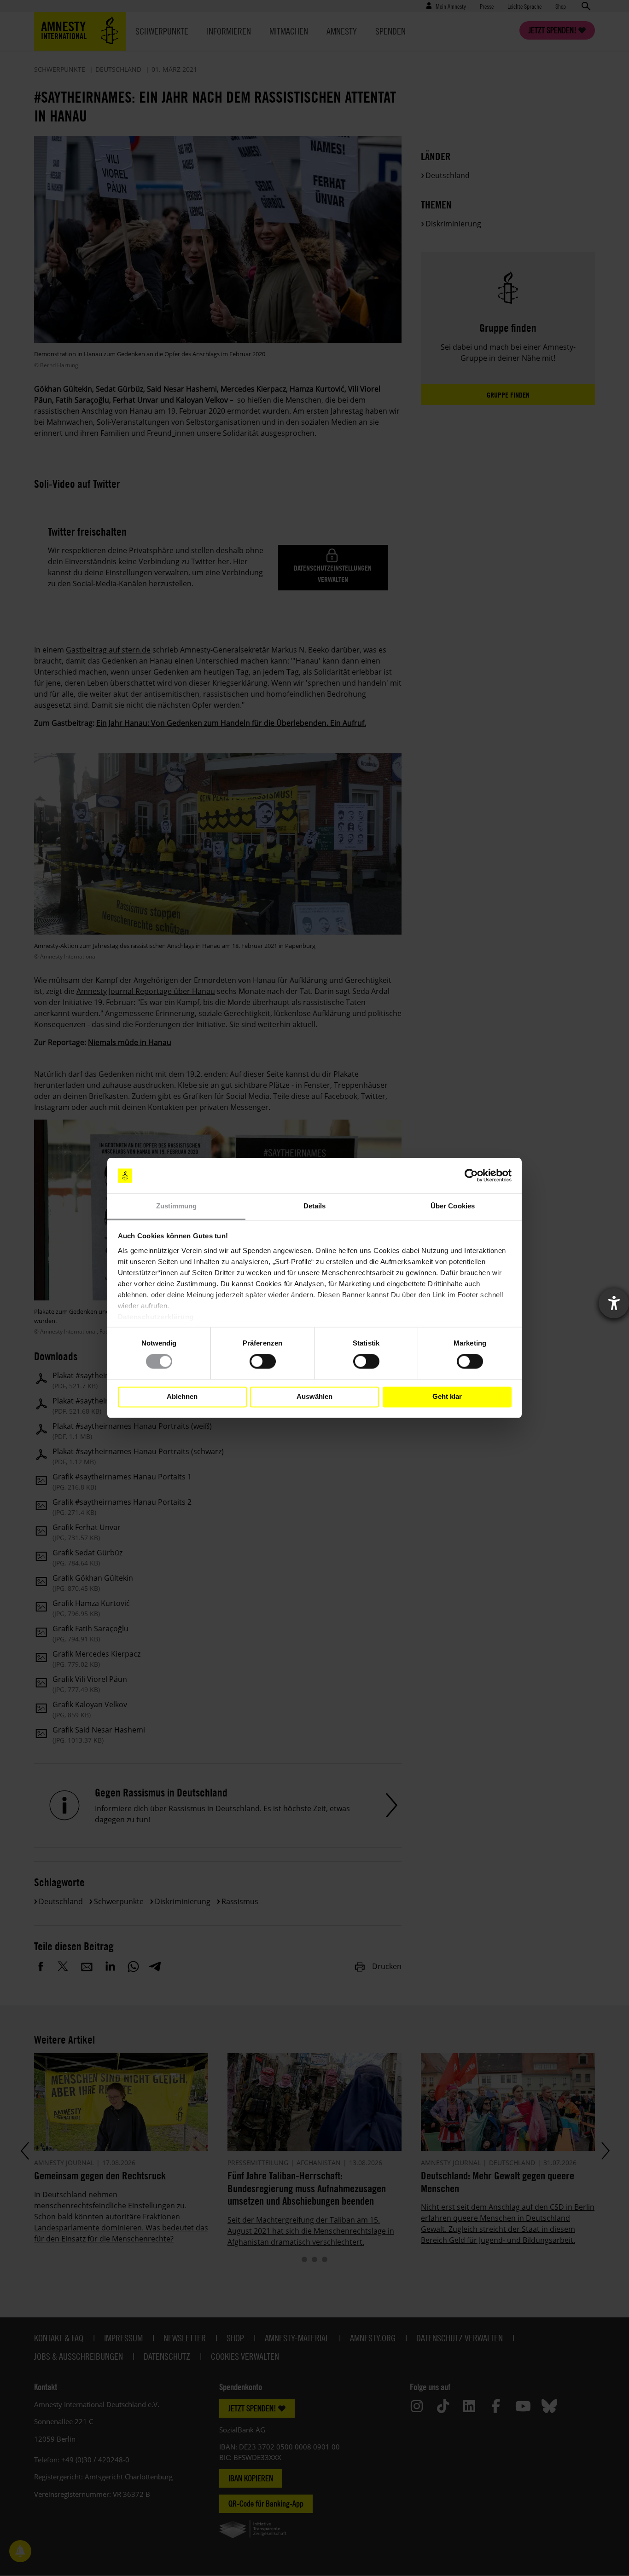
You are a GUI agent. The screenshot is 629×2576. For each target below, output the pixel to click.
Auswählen (314, 1397)
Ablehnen (182, 1397)
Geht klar (447, 1397)
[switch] (263, 1362)
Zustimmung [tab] (177, 1206)
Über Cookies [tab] (453, 1206)
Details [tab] (315, 1206)
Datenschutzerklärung (156, 1317)
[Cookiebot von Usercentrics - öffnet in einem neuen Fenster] (471, 1176)
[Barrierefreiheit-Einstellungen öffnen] (614, 1303)
